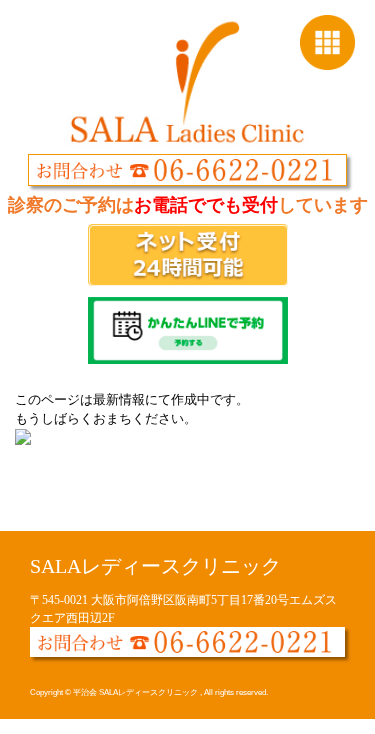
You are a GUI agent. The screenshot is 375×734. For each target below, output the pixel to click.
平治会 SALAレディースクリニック (136, 692)
